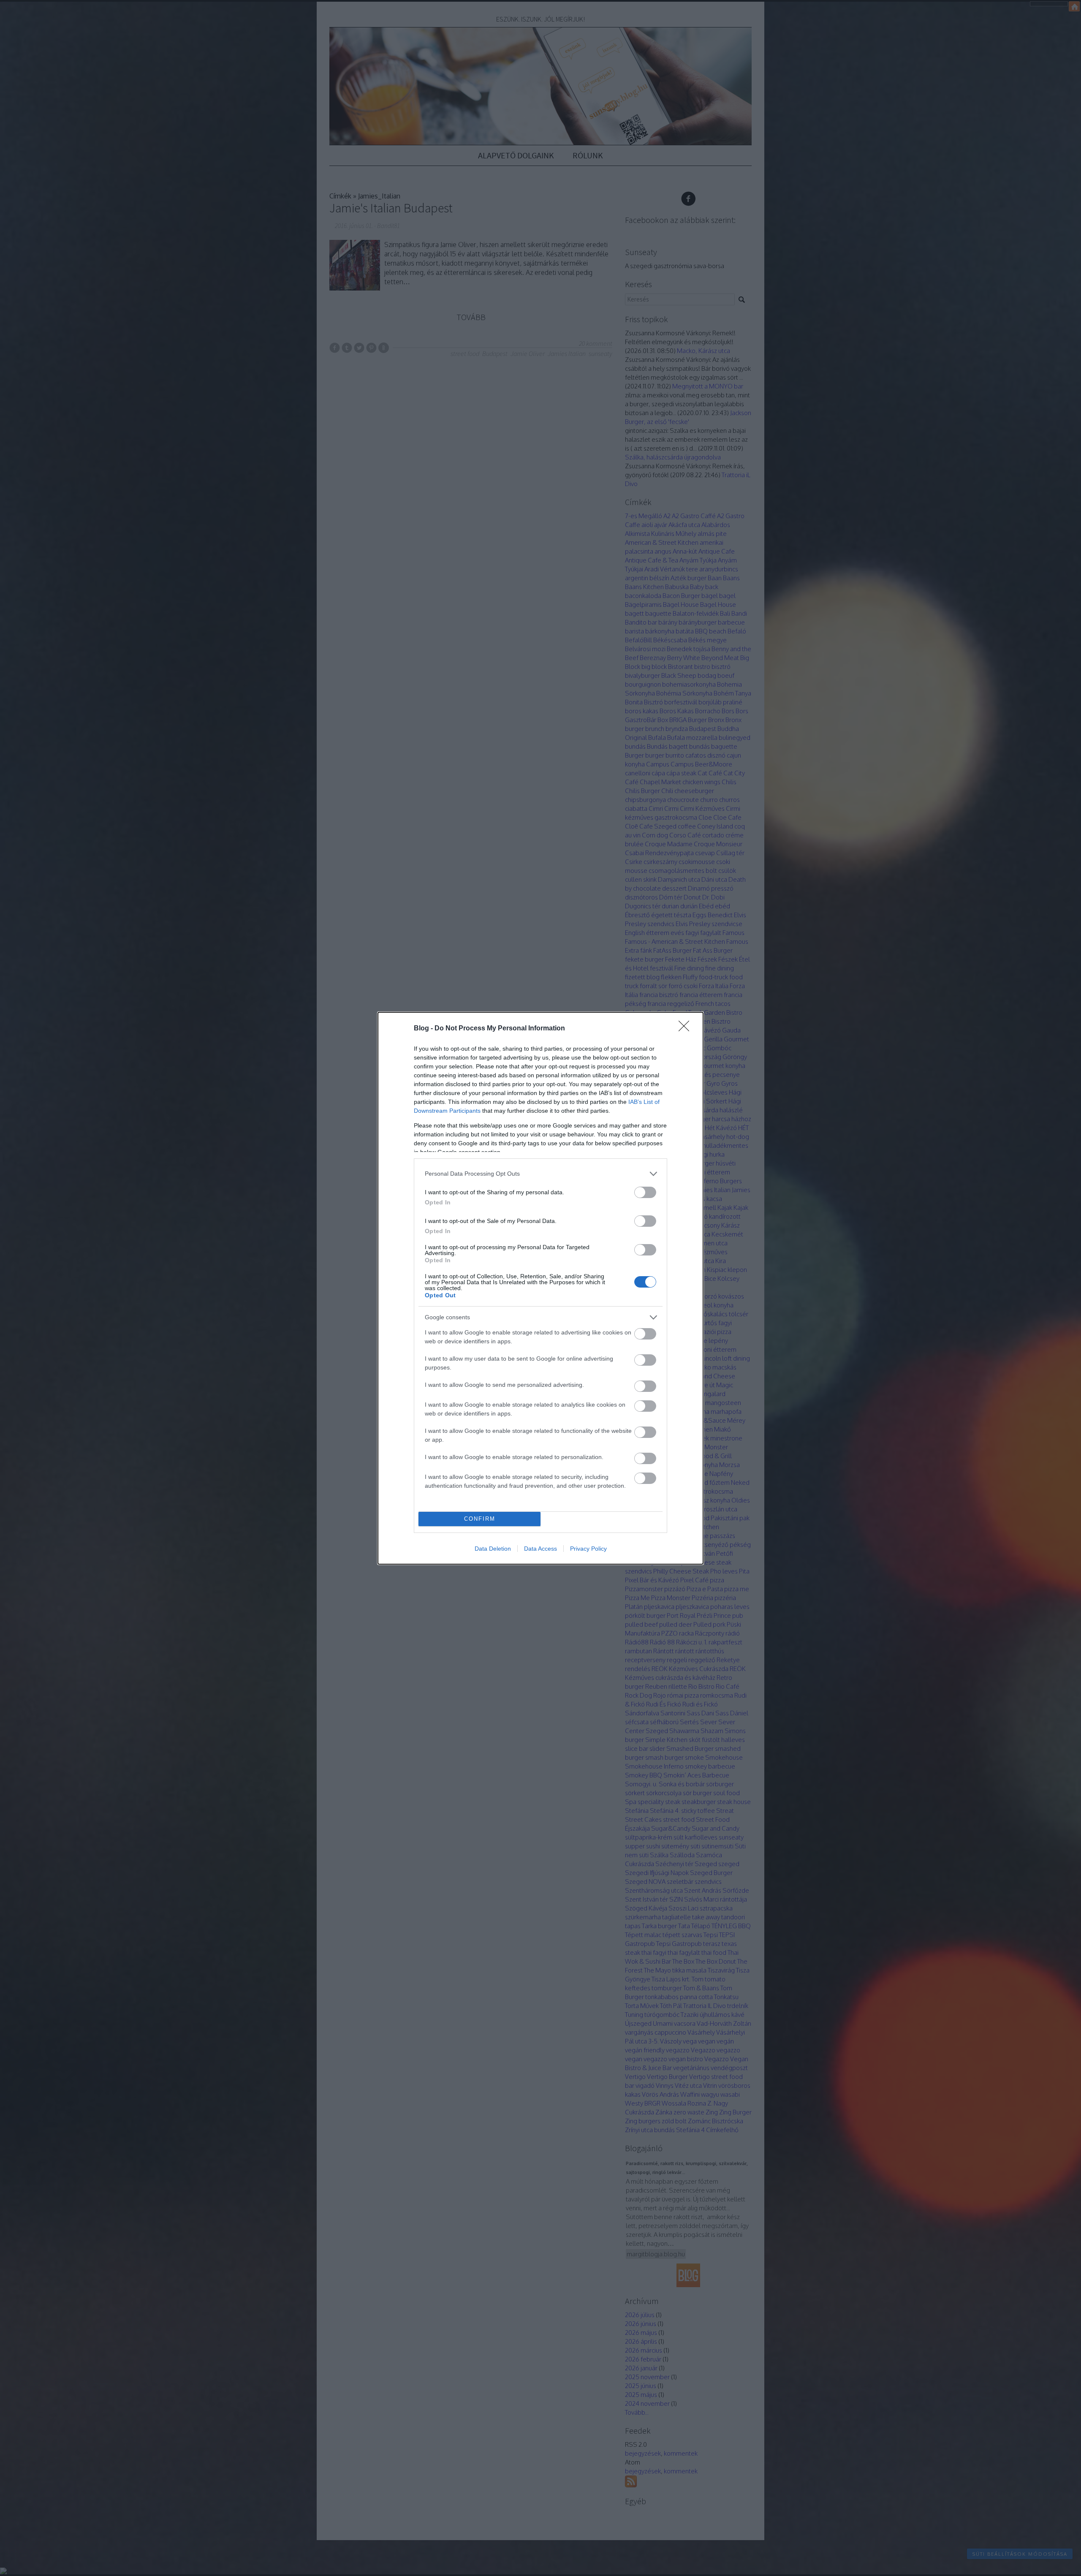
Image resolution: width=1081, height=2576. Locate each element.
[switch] (645, 1192)
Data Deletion (493, 1549)
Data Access (540, 1549)
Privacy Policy (588, 1549)
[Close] (687, 1029)
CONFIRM (480, 1519)
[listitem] (540, 1174)
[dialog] (540, 1288)
